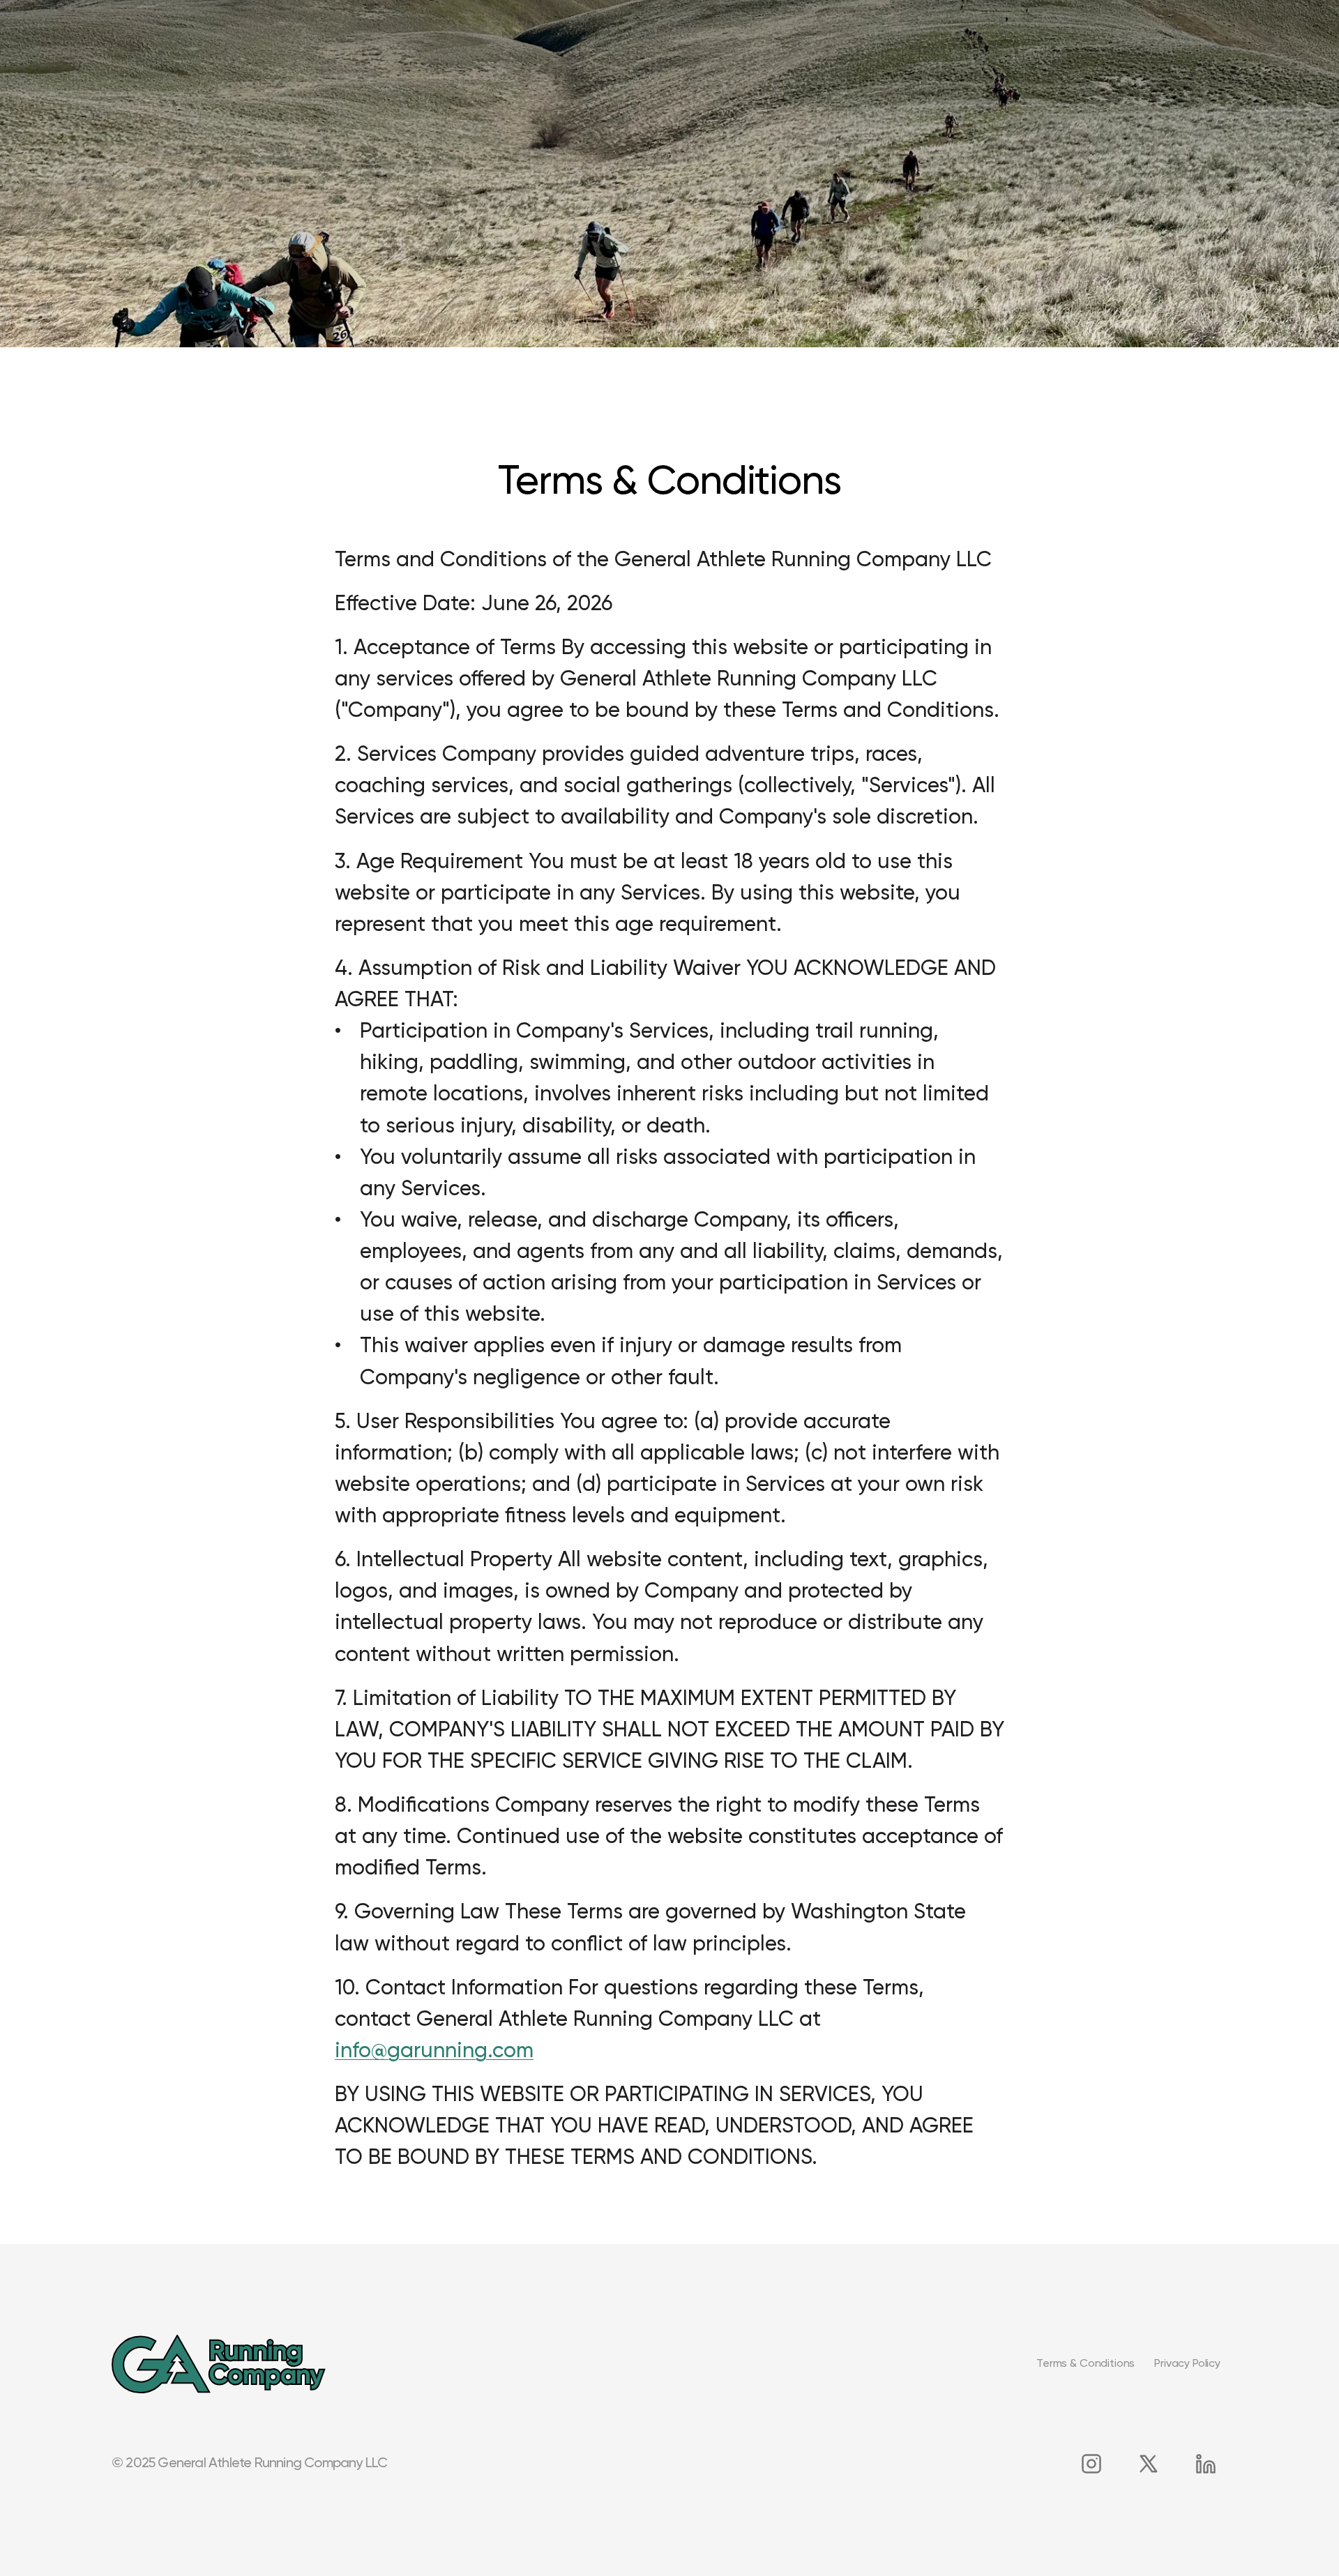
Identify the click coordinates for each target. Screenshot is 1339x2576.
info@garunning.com (434, 2052)
